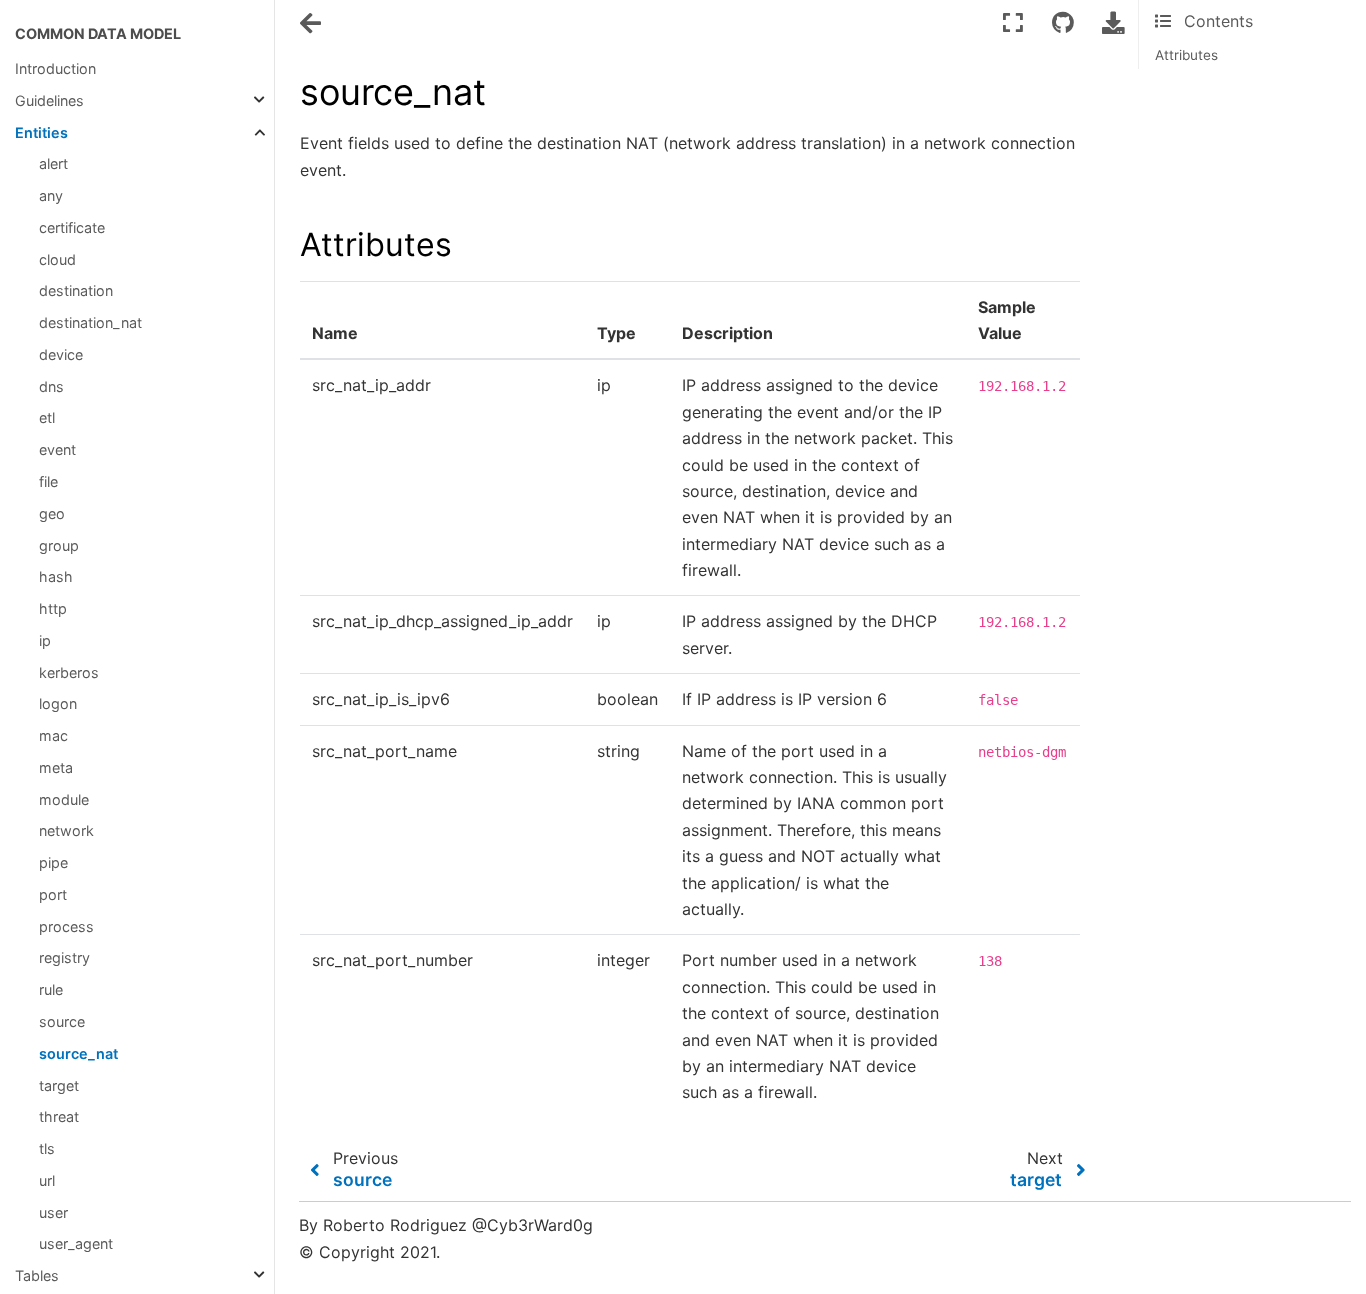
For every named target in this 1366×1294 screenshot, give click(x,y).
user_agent (76, 1243)
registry (64, 957)
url (47, 1180)
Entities (41, 132)
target (59, 1085)
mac (53, 735)
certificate (72, 227)
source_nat (78, 1053)
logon (58, 703)
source (62, 1021)
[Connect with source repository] (1063, 22)
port (53, 894)
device (61, 354)
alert (53, 163)
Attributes (1186, 55)
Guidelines (49, 100)
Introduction (55, 68)
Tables (37, 1275)
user (53, 1212)
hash (56, 576)
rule (51, 989)
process (66, 926)
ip (45, 640)
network (66, 830)
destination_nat (90, 322)
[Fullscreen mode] (1013, 22)
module (64, 799)
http (53, 608)
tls (47, 1148)
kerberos (69, 672)
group (59, 545)
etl (47, 417)
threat (59, 1116)
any (51, 195)
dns (51, 386)
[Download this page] (1113, 22)
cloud (57, 259)
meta (56, 767)
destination (76, 290)
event (57, 449)
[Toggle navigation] (312, 24)
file (48, 481)
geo (52, 513)
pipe (53, 862)
